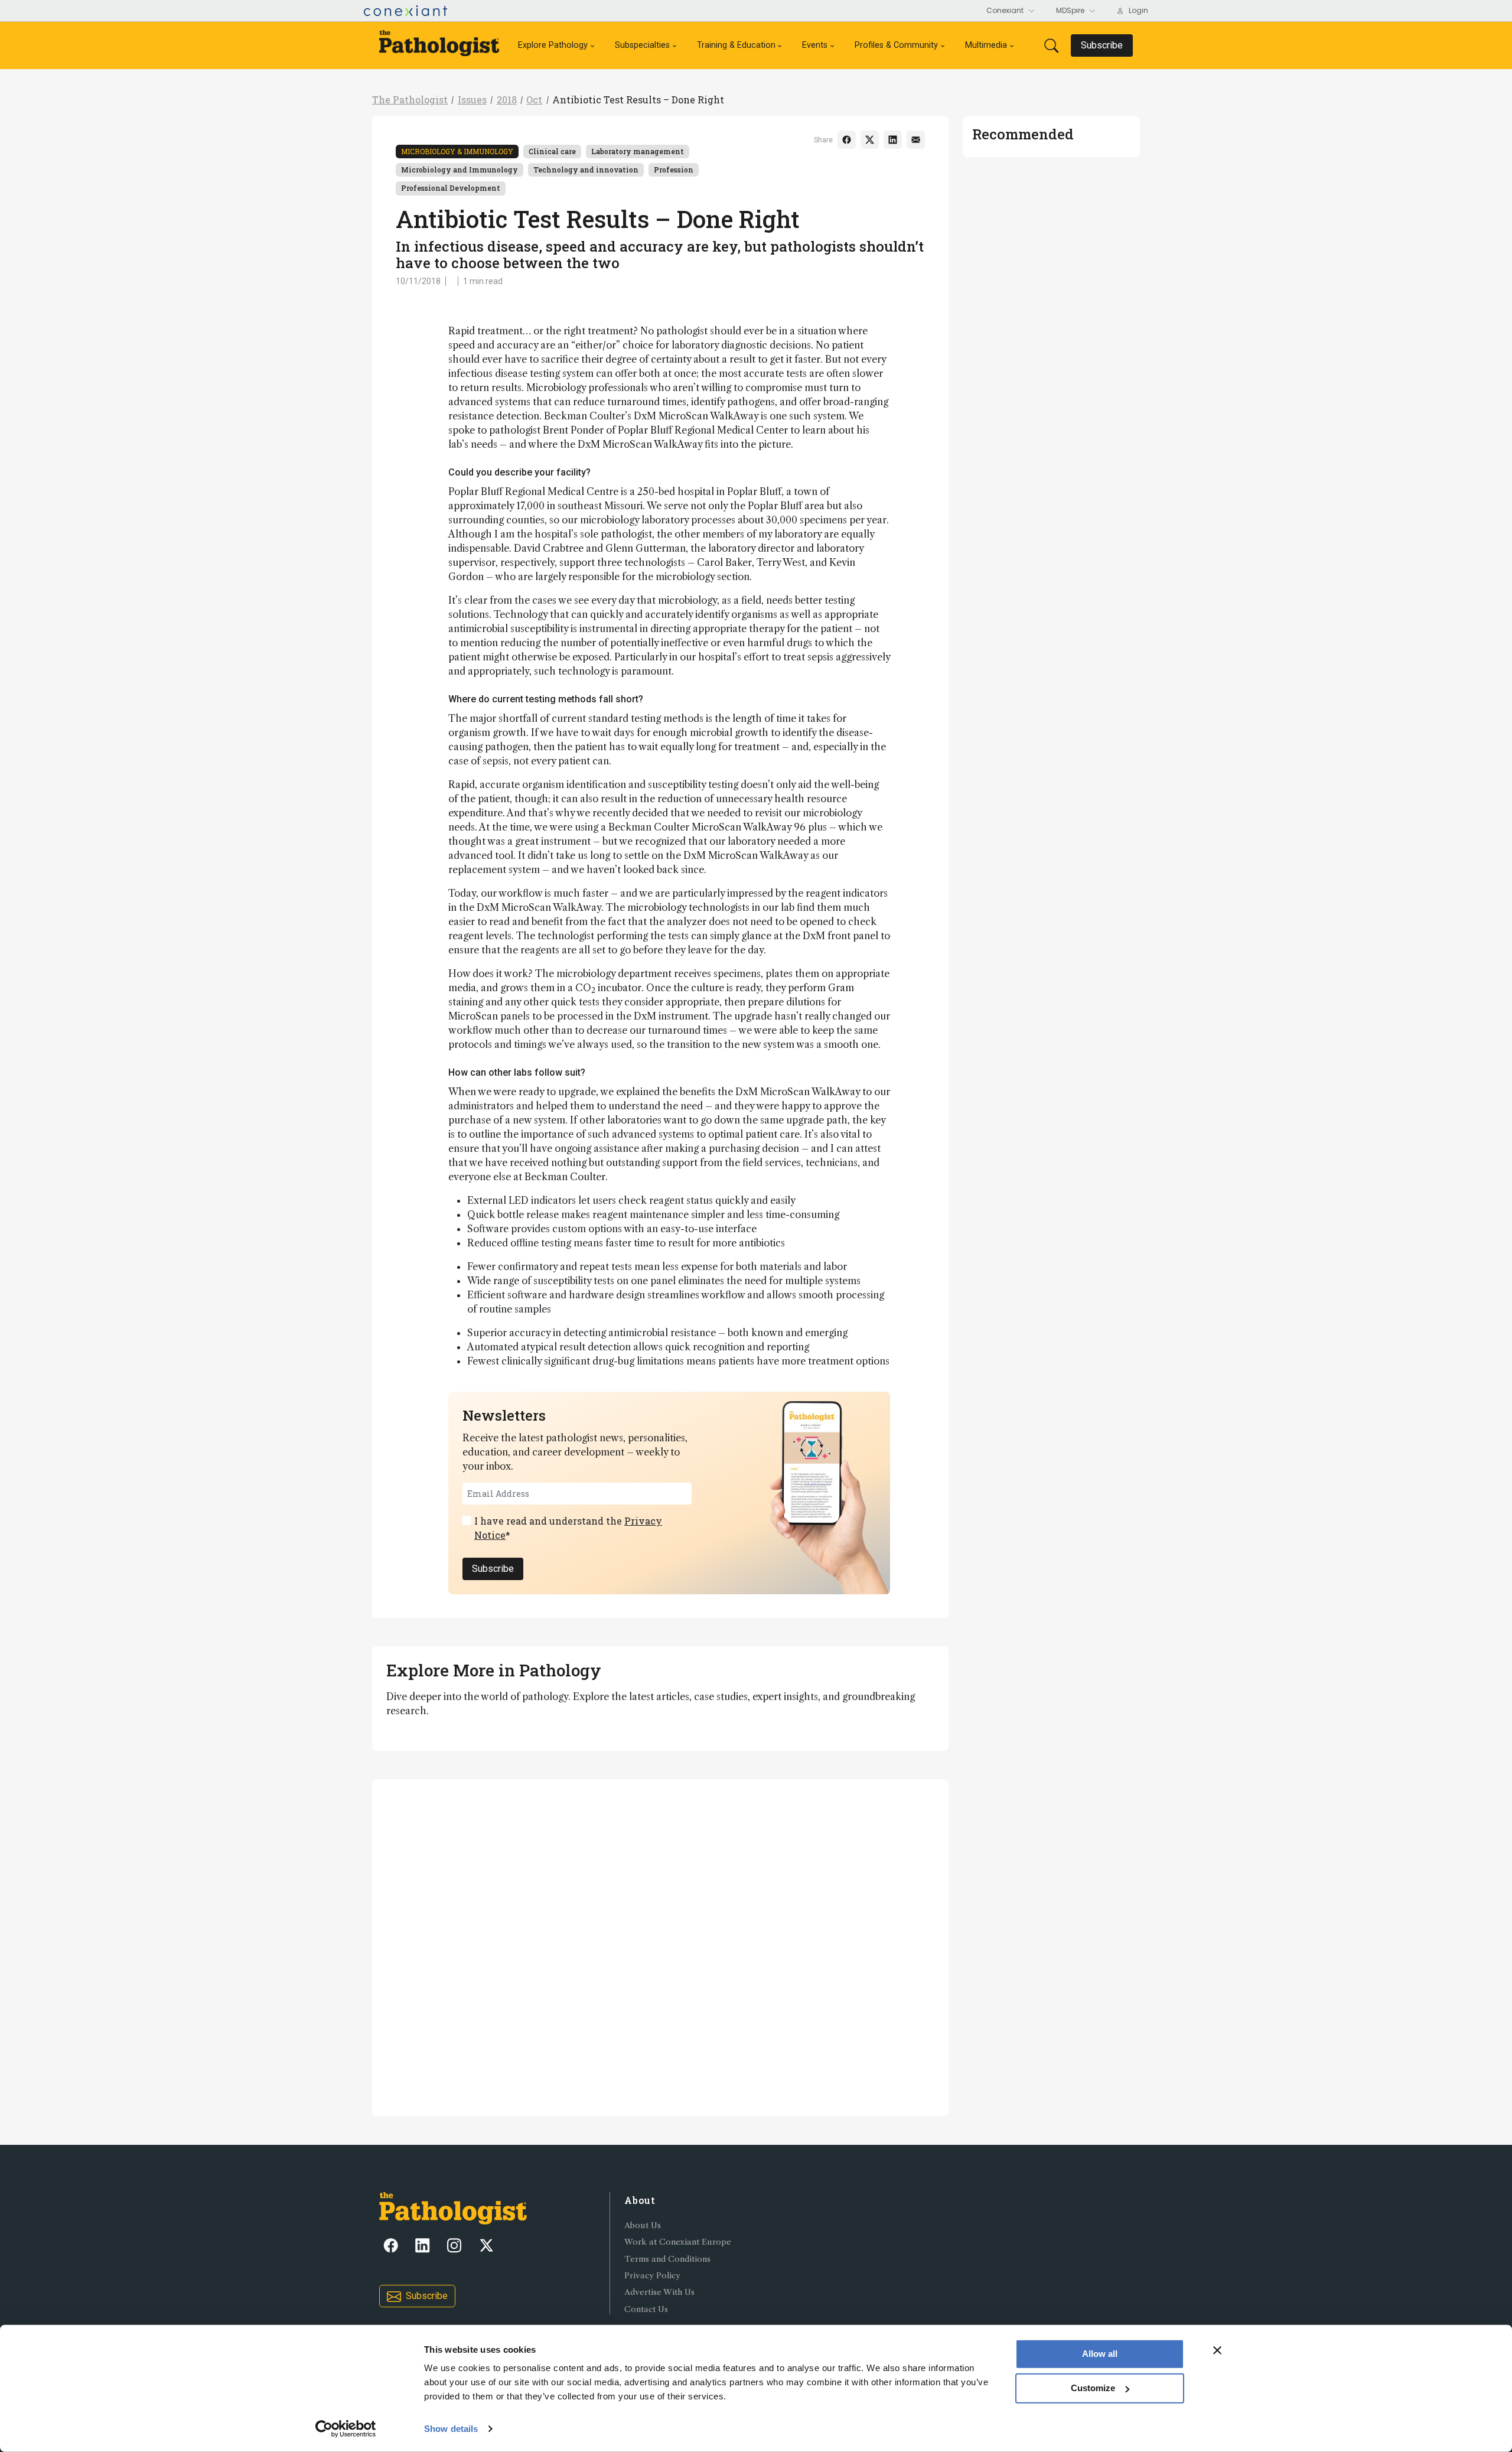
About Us (643, 2225)
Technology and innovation (586, 170)
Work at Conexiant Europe (678, 2242)
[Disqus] (660, 1946)
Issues (472, 100)
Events (815, 45)
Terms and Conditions (667, 2259)
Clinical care (552, 151)
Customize (1093, 2388)
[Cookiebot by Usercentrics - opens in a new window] (346, 2429)
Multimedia (986, 45)
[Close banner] (1217, 2350)
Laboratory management (638, 151)
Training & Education (736, 45)
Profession (674, 170)
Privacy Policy (652, 2276)
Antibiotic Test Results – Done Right (638, 100)
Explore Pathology (553, 45)
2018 (507, 100)
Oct (534, 100)
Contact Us (646, 2309)
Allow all (1100, 2354)
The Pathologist (410, 100)
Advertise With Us (659, 2292)
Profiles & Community (896, 45)
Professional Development (451, 188)
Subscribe (493, 1569)
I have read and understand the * (568, 1528)
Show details (451, 2429)
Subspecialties (642, 45)
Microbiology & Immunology (457, 151)
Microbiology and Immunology (460, 170)
